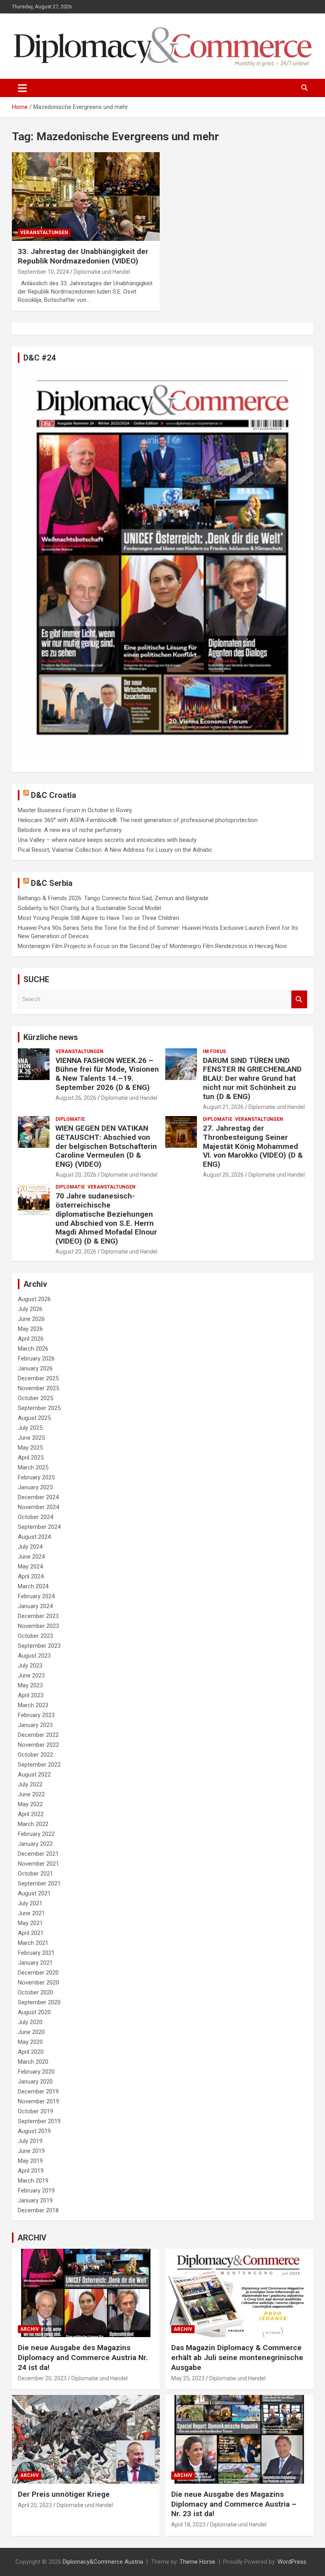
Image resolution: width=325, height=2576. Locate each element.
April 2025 (31, 1458)
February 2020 (36, 2072)
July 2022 (30, 1784)
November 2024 (38, 1507)
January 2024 (35, 1606)
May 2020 (30, 2042)
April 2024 (31, 1576)
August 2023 (34, 1656)
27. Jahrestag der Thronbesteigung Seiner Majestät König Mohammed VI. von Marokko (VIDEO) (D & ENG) (253, 1146)
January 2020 (35, 2082)
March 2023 (33, 1705)
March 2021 (33, 1943)
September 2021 (39, 1883)
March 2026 (33, 1349)
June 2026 (31, 1319)
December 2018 (38, 2210)
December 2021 (38, 1854)
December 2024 (38, 1497)
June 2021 (31, 1913)
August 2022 (34, 1775)
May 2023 (30, 1685)
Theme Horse (197, 2562)
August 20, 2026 (76, 1175)
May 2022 (30, 1804)
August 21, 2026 (223, 1107)
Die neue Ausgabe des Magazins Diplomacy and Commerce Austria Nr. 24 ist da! (83, 2357)
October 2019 (35, 2111)
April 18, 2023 (188, 2524)
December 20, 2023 (42, 2378)
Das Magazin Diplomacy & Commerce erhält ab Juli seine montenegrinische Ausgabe (237, 2357)
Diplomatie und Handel (102, 272)
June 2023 (31, 1675)
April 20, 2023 (35, 2505)
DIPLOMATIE (70, 1119)
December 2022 (38, 1735)
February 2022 (36, 1834)
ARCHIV (32, 2238)
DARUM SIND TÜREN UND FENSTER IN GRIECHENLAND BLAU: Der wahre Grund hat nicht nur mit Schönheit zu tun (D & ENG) (252, 1078)
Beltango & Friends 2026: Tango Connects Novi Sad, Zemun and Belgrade (113, 898)
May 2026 (30, 1329)
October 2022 (35, 1755)
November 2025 (38, 1388)
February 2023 (36, 1715)
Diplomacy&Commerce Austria (103, 2562)
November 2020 (38, 1983)
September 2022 (39, 1765)
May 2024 (30, 1567)
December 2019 (38, 2091)
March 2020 (33, 2062)
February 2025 (36, 1477)
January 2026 (35, 1368)
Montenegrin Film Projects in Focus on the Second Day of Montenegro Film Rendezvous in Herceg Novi (152, 946)
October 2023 (35, 1636)
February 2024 (36, 1596)
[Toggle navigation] (22, 88)
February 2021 (36, 1953)
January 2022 (35, 1844)
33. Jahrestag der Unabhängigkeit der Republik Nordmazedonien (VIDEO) (83, 256)
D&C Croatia (54, 795)
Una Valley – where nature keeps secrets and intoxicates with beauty (107, 840)
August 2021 (34, 1893)
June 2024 (31, 1557)
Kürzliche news (51, 1037)
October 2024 (35, 1517)
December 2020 (38, 1973)
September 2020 (39, 2002)
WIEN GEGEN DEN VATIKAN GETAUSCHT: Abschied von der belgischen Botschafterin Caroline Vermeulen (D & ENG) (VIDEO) (106, 1146)
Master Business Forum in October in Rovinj (75, 810)
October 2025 (35, 1398)
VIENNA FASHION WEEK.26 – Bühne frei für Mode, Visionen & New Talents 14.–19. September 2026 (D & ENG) (107, 1074)
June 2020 (31, 2032)
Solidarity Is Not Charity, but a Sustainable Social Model (89, 908)
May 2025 (30, 1448)
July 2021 (30, 1903)
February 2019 (36, 2191)
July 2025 (30, 1428)
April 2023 (31, 1695)
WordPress (292, 2562)
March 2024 (33, 1586)
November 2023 (38, 1626)
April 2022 (31, 1814)
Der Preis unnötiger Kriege (64, 2494)
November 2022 (38, 1745)
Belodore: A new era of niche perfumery (70, 830)
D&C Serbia (52, 883)
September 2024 (39, 1527)
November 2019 (38, 2101)
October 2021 (35, 1874)
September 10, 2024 (43, 272)
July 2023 (30, 1666)
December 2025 (38, 1378)
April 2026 (31, 1339)
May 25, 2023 (188, 2378)
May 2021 (30, 1923)
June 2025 (31, 1438)
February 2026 (36, 1359)
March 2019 (33, 2181)
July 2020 (30, 2022)
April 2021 (31, 1933)
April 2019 (31, 2171)
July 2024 (30, 1547)
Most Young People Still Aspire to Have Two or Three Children (98, 918)
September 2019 (39, 2121)
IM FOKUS (214, 1051)
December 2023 (38, 1616)
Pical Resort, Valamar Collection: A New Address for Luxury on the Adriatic (115, 850)
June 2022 (31, 1794)
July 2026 (30, 1309)
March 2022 (33, 1824)
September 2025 (39, 1408)
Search (299, 999)
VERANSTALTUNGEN (44, 233)
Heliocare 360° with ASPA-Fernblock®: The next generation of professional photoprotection (138, 820)
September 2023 (39, 1646)
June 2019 (31, 2151)
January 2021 (35, 1963)
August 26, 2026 (76, 1098)
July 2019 (30, 2141)
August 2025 (34, 1418)
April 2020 (31, 2052)
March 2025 (33, 1467)
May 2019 (30, 2161)
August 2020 (34, 2012)
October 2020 (35, 1992)
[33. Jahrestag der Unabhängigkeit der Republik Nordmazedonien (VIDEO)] (86, 196)
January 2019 (35, 2200)
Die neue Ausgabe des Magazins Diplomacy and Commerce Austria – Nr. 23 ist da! (234, 2504)
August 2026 (34, 1299)
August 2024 (34, 1537)
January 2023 (35, 1725)
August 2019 (34, 2131)
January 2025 (35, 1487)
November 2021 (38, 1864)
